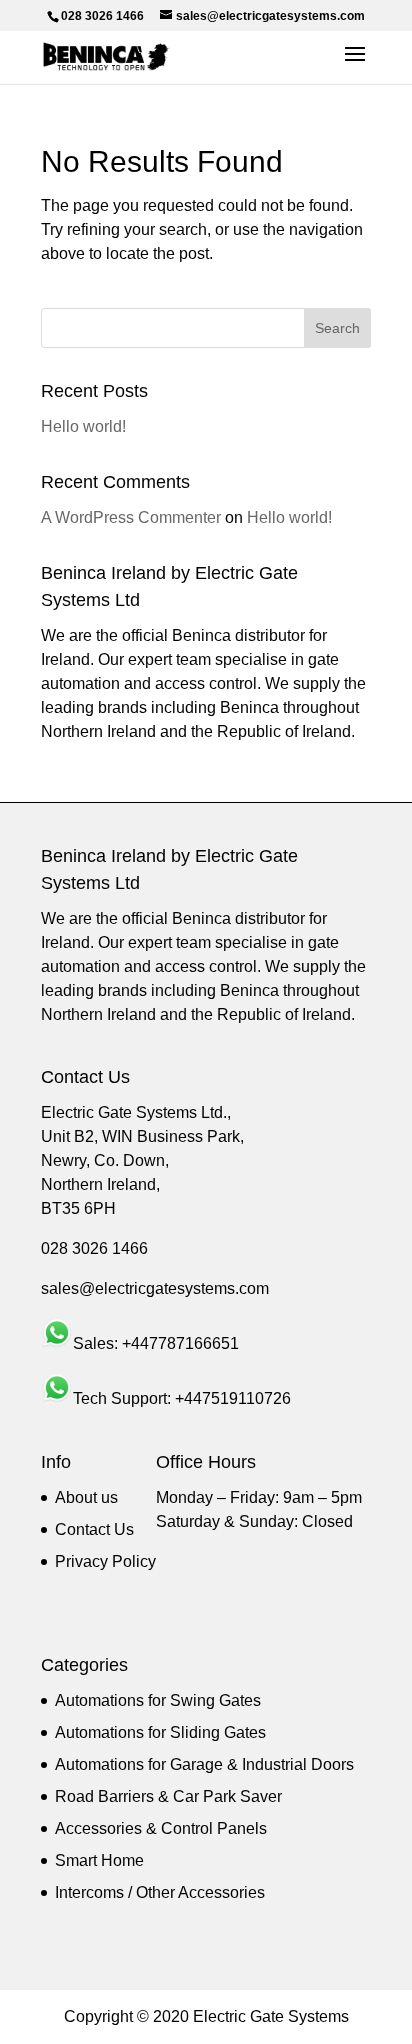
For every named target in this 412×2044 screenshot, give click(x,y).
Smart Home (99, 1860)
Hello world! (83, 426)
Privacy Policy (105, 1561)
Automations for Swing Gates (158, 1700)
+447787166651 (180, 1343)
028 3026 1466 (94, 1248)
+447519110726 (233, 1398)
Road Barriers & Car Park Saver (168, 1796)
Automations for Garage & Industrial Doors (204, 1764)
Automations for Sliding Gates (160, 1732)
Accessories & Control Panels (161, 1828)
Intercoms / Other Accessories (160, 1892)
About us (86, 1497)
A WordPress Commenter (131, 517)
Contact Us (94, 1529)
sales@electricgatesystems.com (155, 1288)
